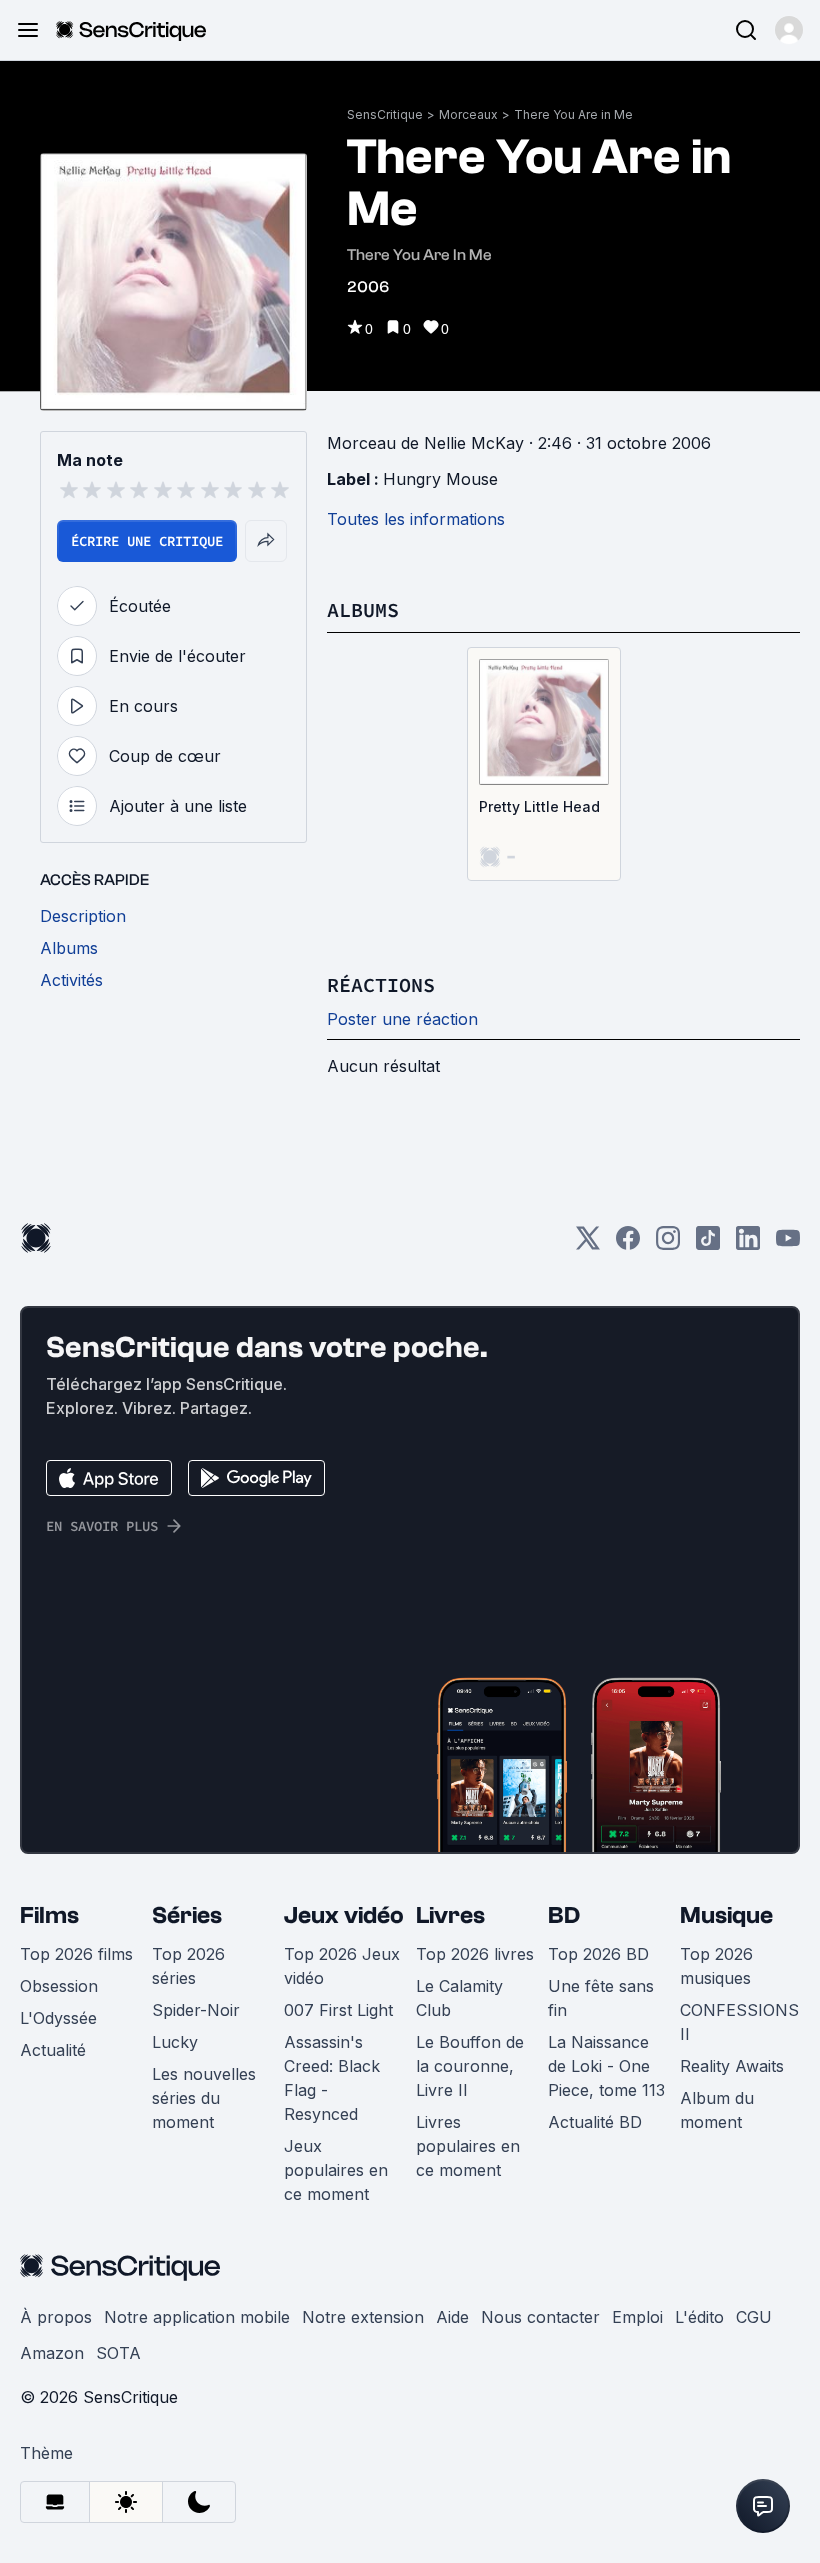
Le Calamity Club (459, 1998)
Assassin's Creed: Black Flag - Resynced (332, 2078)
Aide (452, 2317)
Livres (450, 1915)
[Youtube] (788, 1244)
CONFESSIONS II (739, 2022)
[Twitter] (588, 1244)
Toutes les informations (416, 519)
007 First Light (338, 2010)
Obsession (59, 1986)
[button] (789, 30)
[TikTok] (708, 1244)
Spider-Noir (196, 2010)
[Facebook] (628, 1244)
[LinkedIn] (748, 1244)
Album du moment (717, 2110)
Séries (187, 1915)
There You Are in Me (573, 114)
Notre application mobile (197, 2317)
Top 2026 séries (188, 1966)
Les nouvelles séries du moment (204, 2098)
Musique (726, 1915)
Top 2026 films (76, 1954)
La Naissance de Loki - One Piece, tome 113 (606, 2066)
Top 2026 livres (475, 1954)
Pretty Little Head (539, 806)
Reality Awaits (732, 2066)
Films (49, 1915)
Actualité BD (595, 2122)
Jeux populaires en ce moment (336, 2170)
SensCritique (385, 114)
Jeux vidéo (344, 1915)
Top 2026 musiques (716, 1966)
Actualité (53, 2050)
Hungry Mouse (440, 479)
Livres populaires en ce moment (468, 2146)
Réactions (381, 984)
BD (564, 1915)
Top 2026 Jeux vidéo (342, 1966)
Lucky (175, 2042)
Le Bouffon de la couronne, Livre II (470, 2066)
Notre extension (363, 2317)
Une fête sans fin (601, 1998)
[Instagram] (668, 1244)
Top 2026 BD (598, 1954)
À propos (56, 2317)
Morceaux (468, 114)
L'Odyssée (58, 2018)
